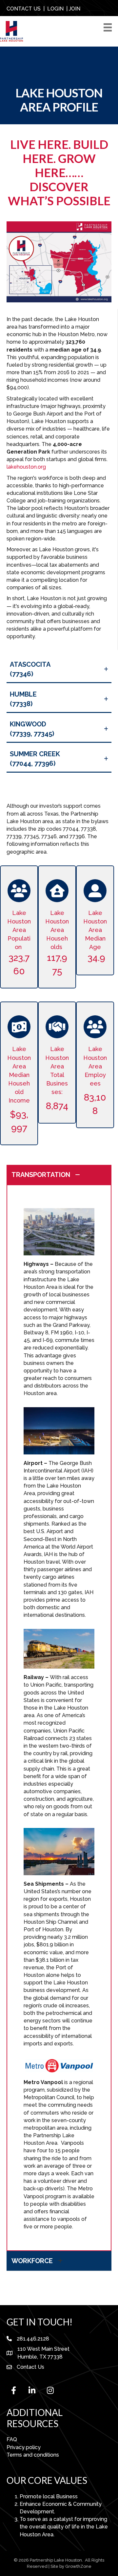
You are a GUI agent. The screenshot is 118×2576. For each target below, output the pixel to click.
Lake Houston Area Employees (95, 1066)
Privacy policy (24, 2447)
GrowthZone (78, 2566)
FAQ (12, 2439)
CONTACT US (24, 9)
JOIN (75, 9)
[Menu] (109, 27)
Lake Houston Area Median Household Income (19, 1075)
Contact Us (30, 2367)
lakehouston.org (26, 467)
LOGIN (55, 9)
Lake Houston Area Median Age (95, 936)
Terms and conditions (33, 2455)
